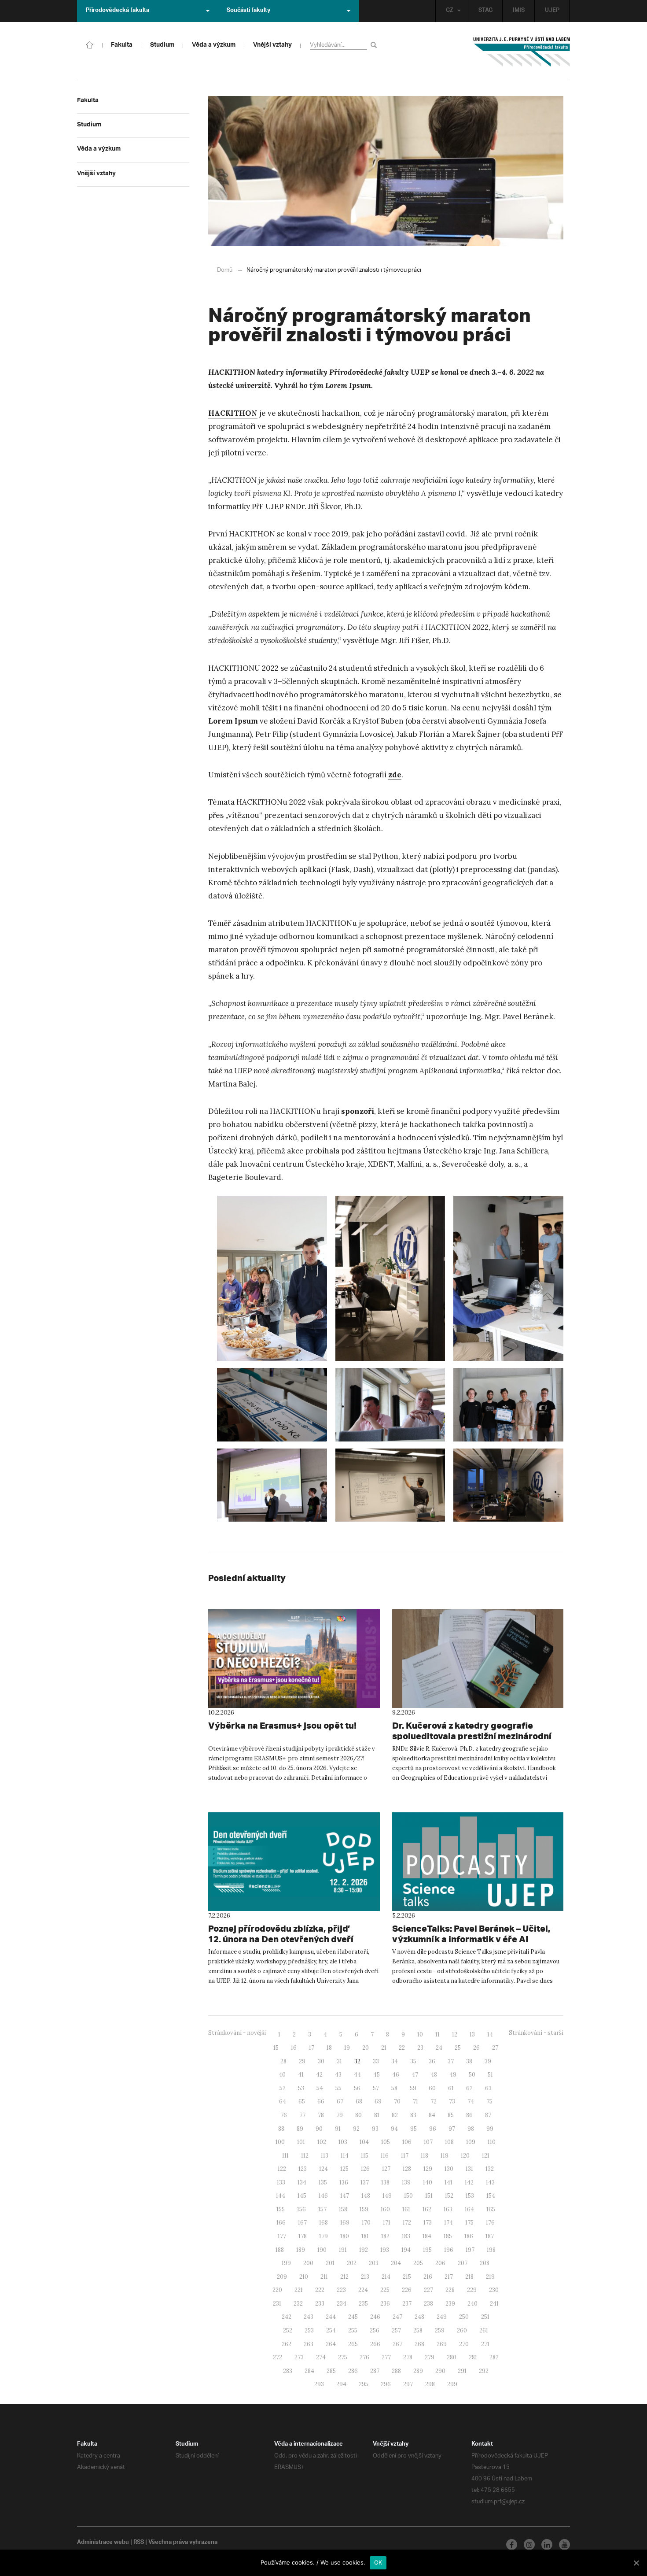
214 (386, 2277)
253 (309, 2330)
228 (450, 2290)
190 (322, 2250)
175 (469, 2223)
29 (302, 2061)
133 (281, 2182)
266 (375, 2344)
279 (430, 2357)
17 (312, 2048)
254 (331, 2330)
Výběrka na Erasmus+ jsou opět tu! (282, 1725)
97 (452, 2129)
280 (452, 2357)
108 (449, 2142)
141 (448, 2182)
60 (432, 2088)
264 (331, 2344)
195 (427, 2250)
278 (408, 2357)
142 (469, 2182)
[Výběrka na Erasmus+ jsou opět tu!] (294, 1659)
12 (455, 2035)
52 (283, 2088)
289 (418, 2371)
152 (449, 2196)
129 (428, 2169)
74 (471, 2101)
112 (305, 2156)
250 (464, 2317)
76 (284, 2115)
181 (365, 2236)
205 (418, 2263)
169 (345, 2223)
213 (365, 2277)
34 (395, 2061)
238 (428, 2304)
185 (448, 2236)
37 (451, 2061)
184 (427, 2236)
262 (287, 2344)
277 (386, 2357)
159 (364, 2209)
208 (485, 2263)
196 (449, 2250)
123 (303, 2169)
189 (301, 2250)
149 (387, 2196)
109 (471, 2142)
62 (469, 2088)
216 (428, 2277)
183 (406, 2236)
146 (323, 2196)
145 (302, 2196)
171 (387, 2223)
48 (434, 2075)
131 (469, 2169)
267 (397, 2344)
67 (340, 2101)
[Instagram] (529, 2545)
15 (276, 2048)
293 (319, 2384)
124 (323, 2169)
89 (300, 2129)
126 (365, 2169)
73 (452, 2101)
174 (448, 2223)
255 (353, 2330)
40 (282, 2075)
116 (385, 2156)
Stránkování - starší (536, 2033)
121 (486, 2156)
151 (429, 2196)
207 (463, 2263)
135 (323, 2182)
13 (472, 2035)
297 (408, 2384)
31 (339, 2061)
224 (363, 2290)
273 (299, 2357)
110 (492, 2142)
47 (415, 2075)
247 (397, 2317)
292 (484, 2371)
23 (420, 2048)
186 (469, 2236)
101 (301, 2142)
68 (359, 2101)
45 (377, 2075)
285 (331, 2371)
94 (394, 2129)
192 (364, 2250)
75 (489, 2101)
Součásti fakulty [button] (248, 11)
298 (430, 2384)
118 (425, 2156)
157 (322, 2209)
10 (420, 2035)
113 (325, 2156)
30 (321, 2061)
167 (302, 2223)
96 (433, 2129)
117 (405, 2156)
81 (377, 2115)
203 (374, 2263)
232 (298, 2304)
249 (442, 2317)
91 (338, 2129)
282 (494, 2357)
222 (320, 2290)
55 (338, 2088)
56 (357, 2088)
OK (378, 2562)
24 (439, 2048)
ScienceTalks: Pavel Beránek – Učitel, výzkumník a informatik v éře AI (471, 1934)
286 (353, 2371)
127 (386, 2169)
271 (485, 2344)
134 (302, 2182)
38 (469, 2061)
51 (490, 2075)
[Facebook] (512, 2545)
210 (304, 2277)
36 (432, 2061)
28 (283, 2061)
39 (488, 2061)
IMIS (519, 11)
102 (322, 2142)
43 (338, 2075)
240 (472, 2304)
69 (378, 2101)
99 (490, 2129)
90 (319, 2129)
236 (385, 2304)
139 (406, 2182)
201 (330, 2263)
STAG (485, 11)
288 (396, 2371)
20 (366, 2048)
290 (440, 2371)
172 (407, 2223)
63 (488, 2088)
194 (406, 2250)
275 (343, 2357)
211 (324, 2277)
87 (488, 2115)
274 (321, 2357)
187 (490, 2236)
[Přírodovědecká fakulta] (90, 44)
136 (344, 2182)
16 (294, 2048)
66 (321, 2101)
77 (302, 2115)
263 (309, 2344)
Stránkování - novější (237, 2033)
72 (434, 2101)
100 (280, 2142)
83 (413, 2115)
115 (365, 2156)
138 (385, 2182)
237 (407, 2304)
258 (418, 2330)
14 (490, 2035)
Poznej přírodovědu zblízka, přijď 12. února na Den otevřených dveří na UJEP (281, 1939)
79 (340, 2115)
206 (440, 2263)
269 (442, 2344)
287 (375, 2371)
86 (469, 2115)
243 (309, 2317)
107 (428, 2142)
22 (402, 2048)
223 (341, 2290)
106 (407, 2142)
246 (375, 2317)
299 (452, 2384)
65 (302, 2101)
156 (301, 2209)
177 (282, 2236)
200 (308, 2263)
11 (437, 2035)
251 (485, 2317)
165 (491, 2209)
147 (345, 2196)
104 (364, 2142)
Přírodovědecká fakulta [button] (118, 11)
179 (323, 2236)
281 (473, 2357)
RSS (139, 2543)
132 (490, 2169)
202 (352, 2263)
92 (356, 2129)
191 (343, 2250)
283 (288, 2371)
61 (451, 2088)
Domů (225, 270)
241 (494, 2304)
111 (285, 2156)
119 (445, 2156)
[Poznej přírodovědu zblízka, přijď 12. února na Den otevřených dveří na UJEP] (294, 1862)
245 (353, 2317)
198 (491, 2250)
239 (450, 2304)
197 (470, 2250)
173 (428, 2223)
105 (386, 2142)
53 (301, 2088)
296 (386, 2384)
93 (375, 2129)
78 (321, 2115)
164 (469, 2209)
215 (407, 2277)
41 (301, 2075)
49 (453, 2075)
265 (353, 2344)
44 (357, 2075)
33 (376, 2061)
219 (490, 2277)
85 (451, 2115)
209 (282, 2277)
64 (283, 2101)
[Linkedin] (547, 2545)
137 (365, 2182)
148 (366, 2196)
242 (287, 2317)
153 (470, 2196)
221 (299, 2290)
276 (364, 2357)
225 (385, 2290)
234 (342, 2304)
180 (345, 2236)
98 (471, 2129)
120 (465, 2156)
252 (288, 2330)
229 (472, 2290)
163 (448, 2209)
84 (432, 2115)
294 (341, 2384)
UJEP (552, 11)
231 (277, 2304)
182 (385, 2236)
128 (407, 2169)
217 (449, 2277)
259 (440, 2330)
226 (407, 2290)
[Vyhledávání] (375, 45)
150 (408, 2196)
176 (490, 2223)
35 (413, 2061)
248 (419, 2317)
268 (419, 2344)
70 (397, 2101)
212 (344, 2277)
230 (494, 2290)
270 (464, 2344)
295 (364, 2384)
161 (406, 2209)
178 (303, 2236)
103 (343, 2142)
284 (309, 2371)
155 (281, 2209)
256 (375, 2330)
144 (281, 2196)
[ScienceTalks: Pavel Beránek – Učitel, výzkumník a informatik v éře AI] (478, 1862)
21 (384, 2048)
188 (280, 2250)
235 (363, 2304)
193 (385, 2250)
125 (344, 2169)
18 (329, 2048)
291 (462, 2371)
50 (472, 2075)
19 (347, 2048)
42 (319, 2075)
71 (415, 2101)
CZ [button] (450, 11)
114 (345, 2156)
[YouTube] (564, 2545)
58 (394, 2088)
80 (358, 2115)
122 (282, 2169)
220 (277, 2290)
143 (490, 2182)
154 (491, 2196)
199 (286, 2263)
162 (427, 2209)
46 (396, 2075)
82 (395, 2115)
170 (366, 2223)
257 (396, 2330)
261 (484, 2330)
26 (476, 2048)
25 (458, 2048)
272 (278, 2357)
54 (320, 2088)
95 (414, 2129)
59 (413, 2088)
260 (462, 2330)
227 (428, 2290)
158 (343, 2209)
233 (320, 2304)
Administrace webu (103, 2543)
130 (449, 2169)
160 (385, 2209)
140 (428, 2182)
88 (281, 2129)
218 (469, 2277)
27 (495, 2048)
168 (323, 2223)
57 (376, 2088)
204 (396, 2263)
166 (281, 2223)
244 (331, 2317)
